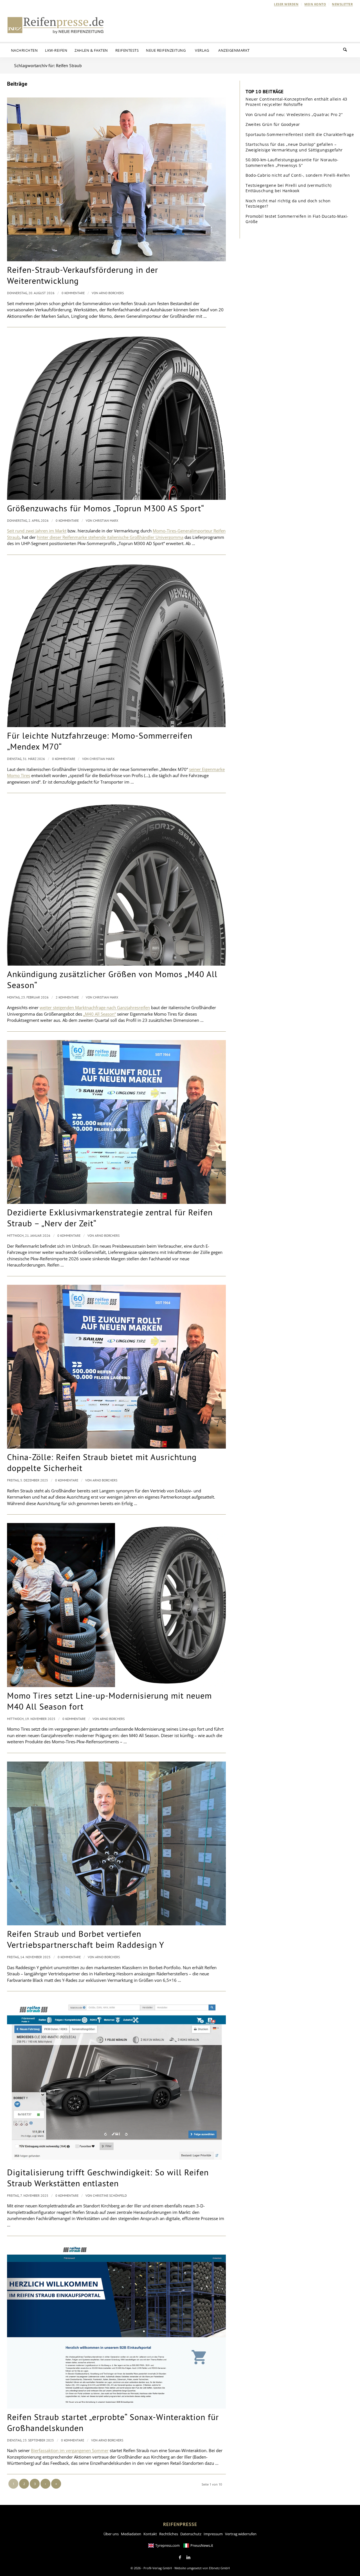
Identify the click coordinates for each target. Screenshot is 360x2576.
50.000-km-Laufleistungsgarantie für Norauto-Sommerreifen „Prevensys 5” (292, 163)
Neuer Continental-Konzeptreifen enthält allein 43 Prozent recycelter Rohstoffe (296, 102)
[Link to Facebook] (180, 2557)
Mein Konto (315, 4)
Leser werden (286, 4)
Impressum (213, 2534)
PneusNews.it (202, 2545)
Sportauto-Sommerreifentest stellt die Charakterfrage (300, 134)
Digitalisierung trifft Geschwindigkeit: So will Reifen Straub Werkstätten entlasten (108, 2178)
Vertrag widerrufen (241, 2534)
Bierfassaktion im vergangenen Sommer (70, 2450)
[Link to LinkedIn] (188, 2557)
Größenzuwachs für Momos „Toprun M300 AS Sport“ (106, 508)
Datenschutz (191, 2534)
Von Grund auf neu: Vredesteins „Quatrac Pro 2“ (294, 114)
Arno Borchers (111, 293)
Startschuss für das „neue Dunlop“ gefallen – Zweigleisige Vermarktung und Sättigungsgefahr (294, 147)
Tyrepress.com (167, 2545)
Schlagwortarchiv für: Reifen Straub (48, 65)
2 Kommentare (67, 997)
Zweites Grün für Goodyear (273, 124)
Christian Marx (106, 520)
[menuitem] (286, 4)
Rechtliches (169, 2534)
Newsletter (342, 4)
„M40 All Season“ (100, 1014)
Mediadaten (131, 2534)
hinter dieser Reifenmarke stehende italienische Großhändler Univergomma (110, 537)
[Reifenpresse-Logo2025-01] (56, 25)
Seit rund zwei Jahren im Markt (37, 531)
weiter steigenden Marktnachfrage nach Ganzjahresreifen (95, 1007)
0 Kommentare (73, 293)
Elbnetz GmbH (219, 2568)
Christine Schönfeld (110, 2195)
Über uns (111, 2534)
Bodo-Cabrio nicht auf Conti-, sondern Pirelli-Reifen (298, 175)
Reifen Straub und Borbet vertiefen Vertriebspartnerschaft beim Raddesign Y (86, 1939)
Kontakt (150, 2534)
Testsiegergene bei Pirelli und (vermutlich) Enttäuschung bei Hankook (289, 188)
